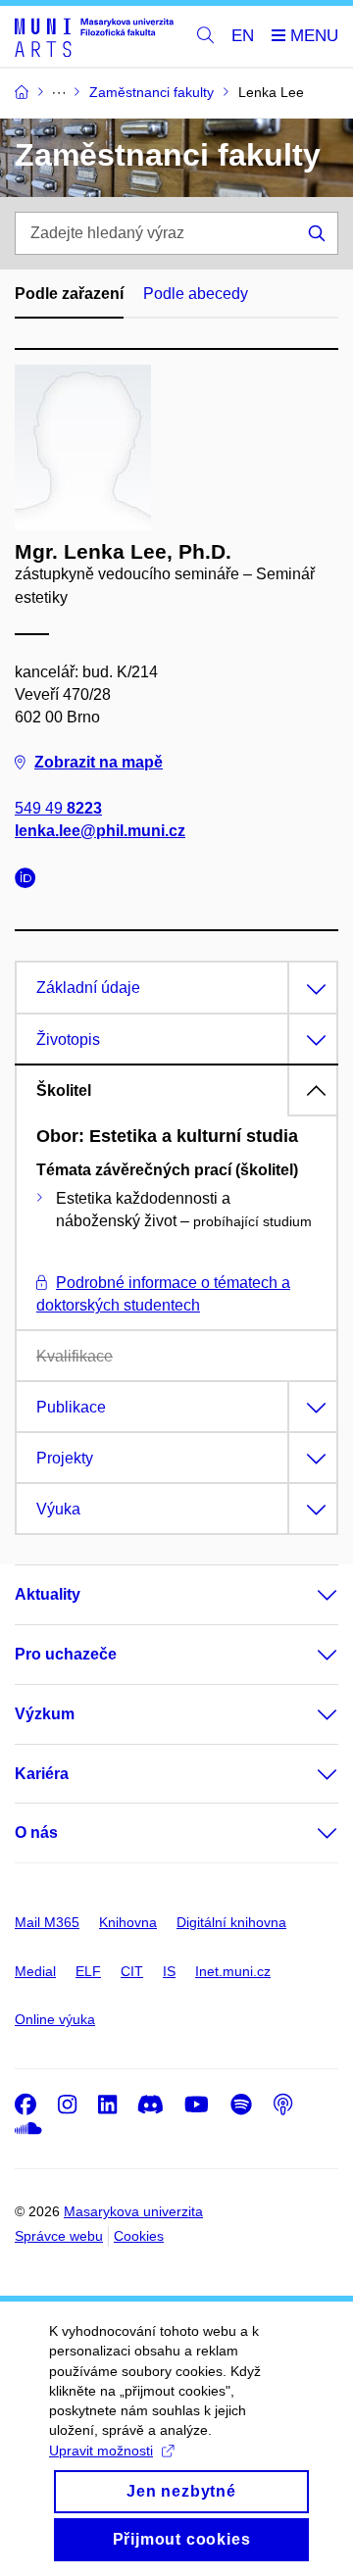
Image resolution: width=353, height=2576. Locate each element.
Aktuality (48, 1594)
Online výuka (55, 2019)
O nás (36, 1833)
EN (243, 36)
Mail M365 (47, 1922)
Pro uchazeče (66, 1654)
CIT (132, 1971)
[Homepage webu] (94, 37)
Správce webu (59, 2236)
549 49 (58, 808)
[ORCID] (30, 881)
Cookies (139, 2236)
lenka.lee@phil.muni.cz (100, 831)
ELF (88, 1971)
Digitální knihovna (231, 1922)
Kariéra (42, 1774)
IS (169, 1971)
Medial (35, 1971)
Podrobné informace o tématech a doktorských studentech (163, 1294)
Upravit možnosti (101, 2451)
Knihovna (128, 1922)
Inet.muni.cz (233, 1971)
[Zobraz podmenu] (308, 1595)
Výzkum (45, 1714)
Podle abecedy (196, 294)
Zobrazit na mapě (99, 762)
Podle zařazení (69, 294)
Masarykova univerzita (133, 2211)
